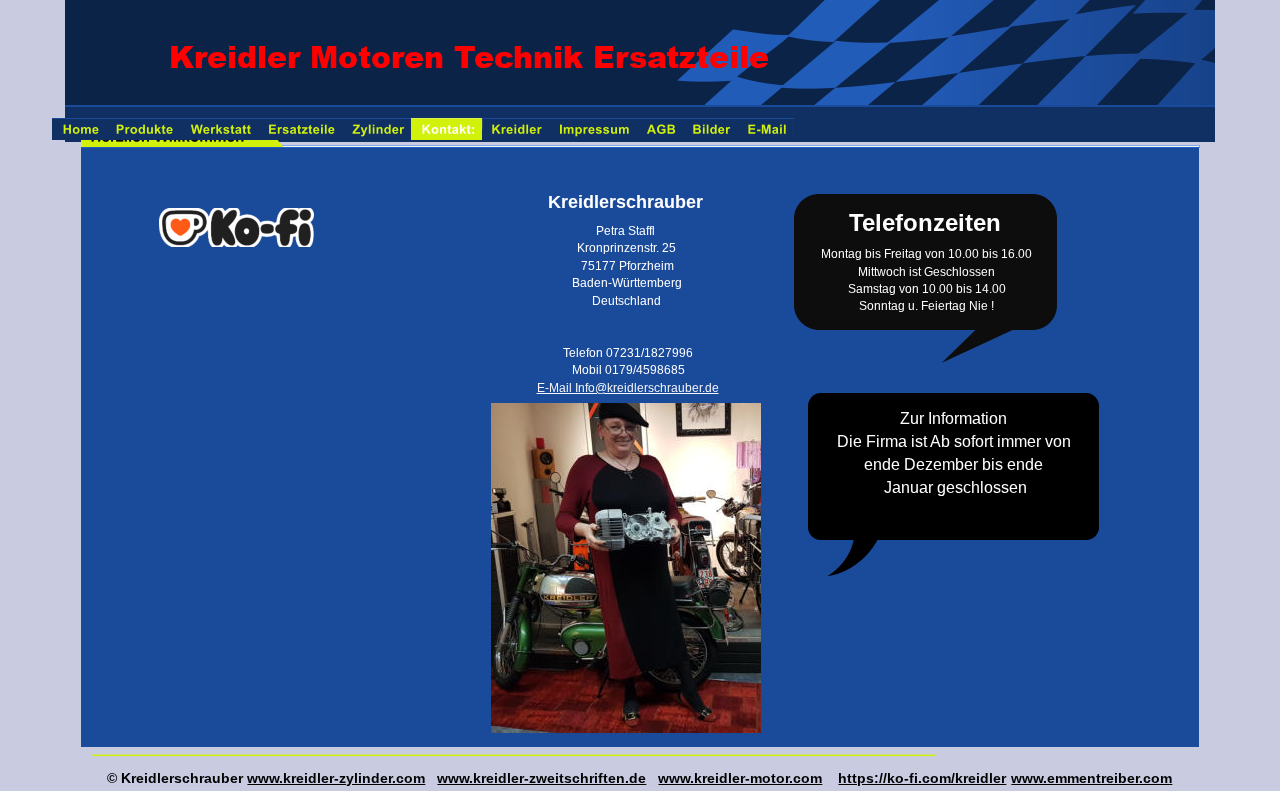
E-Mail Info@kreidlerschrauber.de (628, 388)
